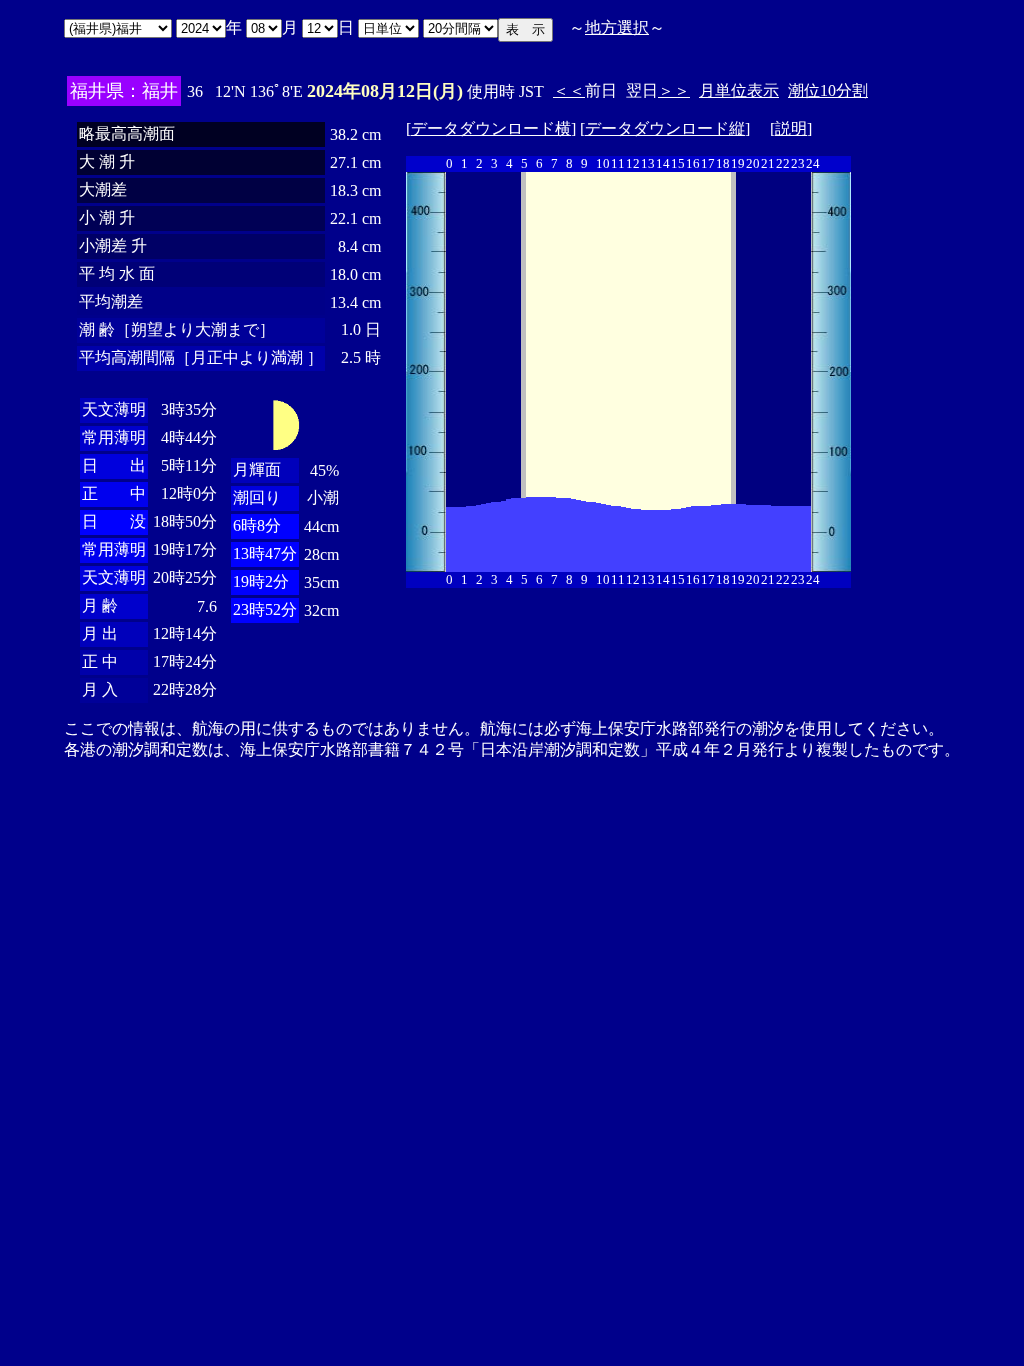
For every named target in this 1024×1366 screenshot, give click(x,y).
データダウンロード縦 (665, 128)
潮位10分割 (828, 90)
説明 (791, 128)
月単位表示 (739, 90)
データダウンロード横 (491, 128)
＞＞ (674, 90)
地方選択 (617, 27)
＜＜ (569, 90)
